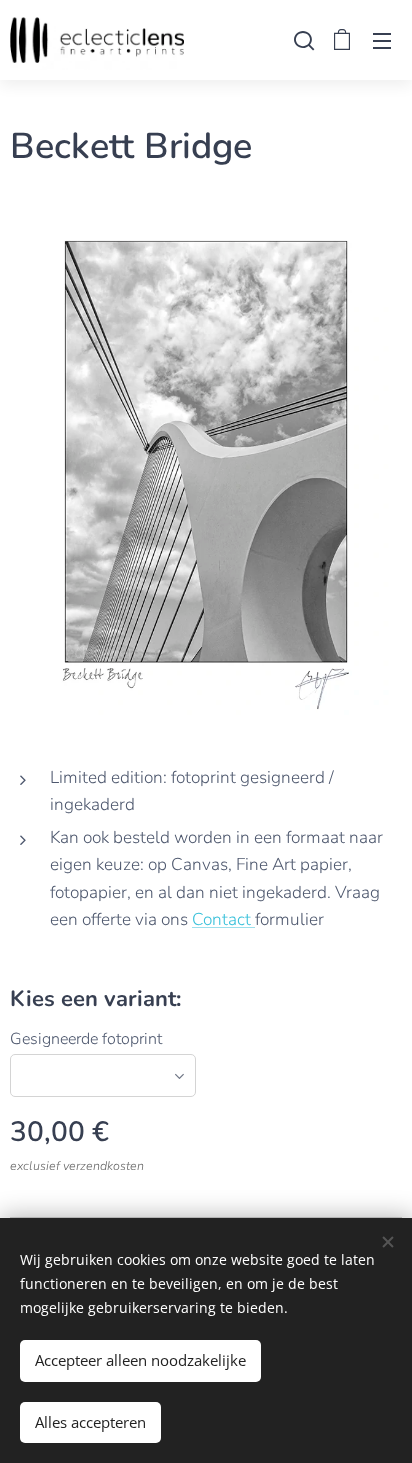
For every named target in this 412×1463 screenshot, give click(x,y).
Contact (223, 919)
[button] (302, 40)
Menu (382, 40)
